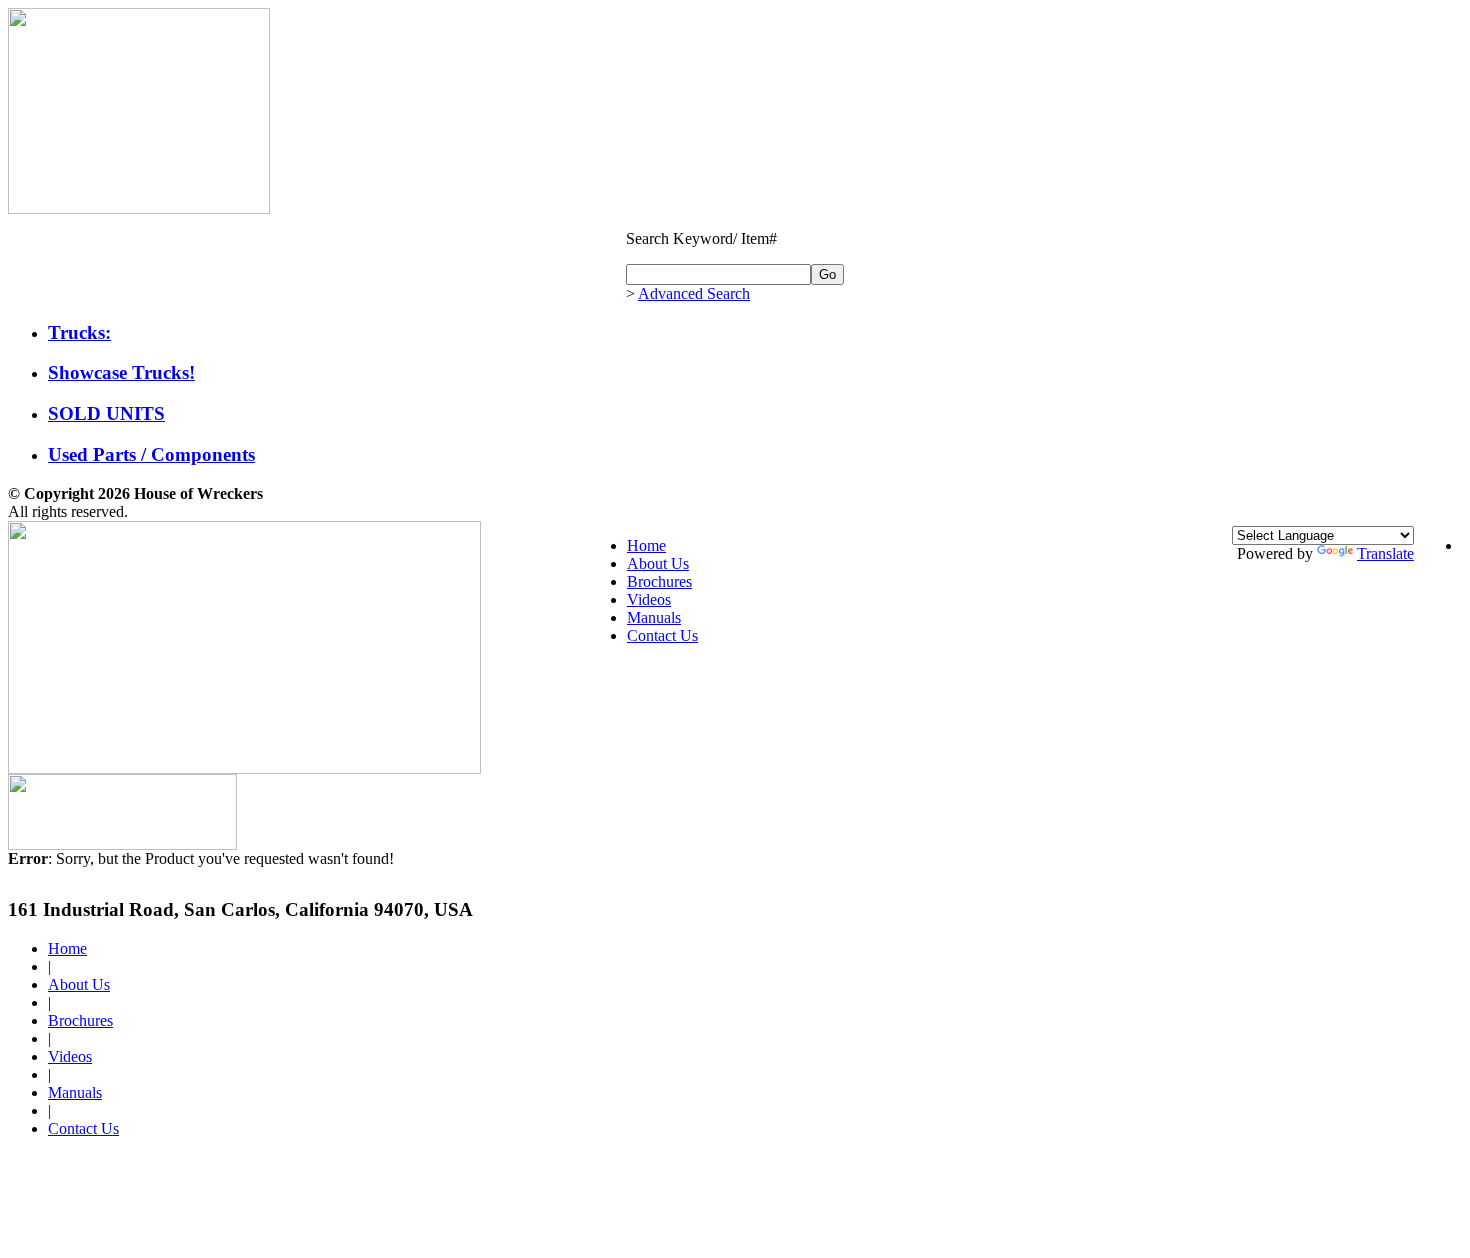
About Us (658, 563)
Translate (1385, 553)
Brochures (659, 581)
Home (646, 545)
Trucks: (79, 332)
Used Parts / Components (151, 454)
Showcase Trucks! (121, 372)
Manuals (654, 617)
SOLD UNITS (106, 413)
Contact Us (662, 635)
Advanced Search (694, 293)
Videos (649, 599)
